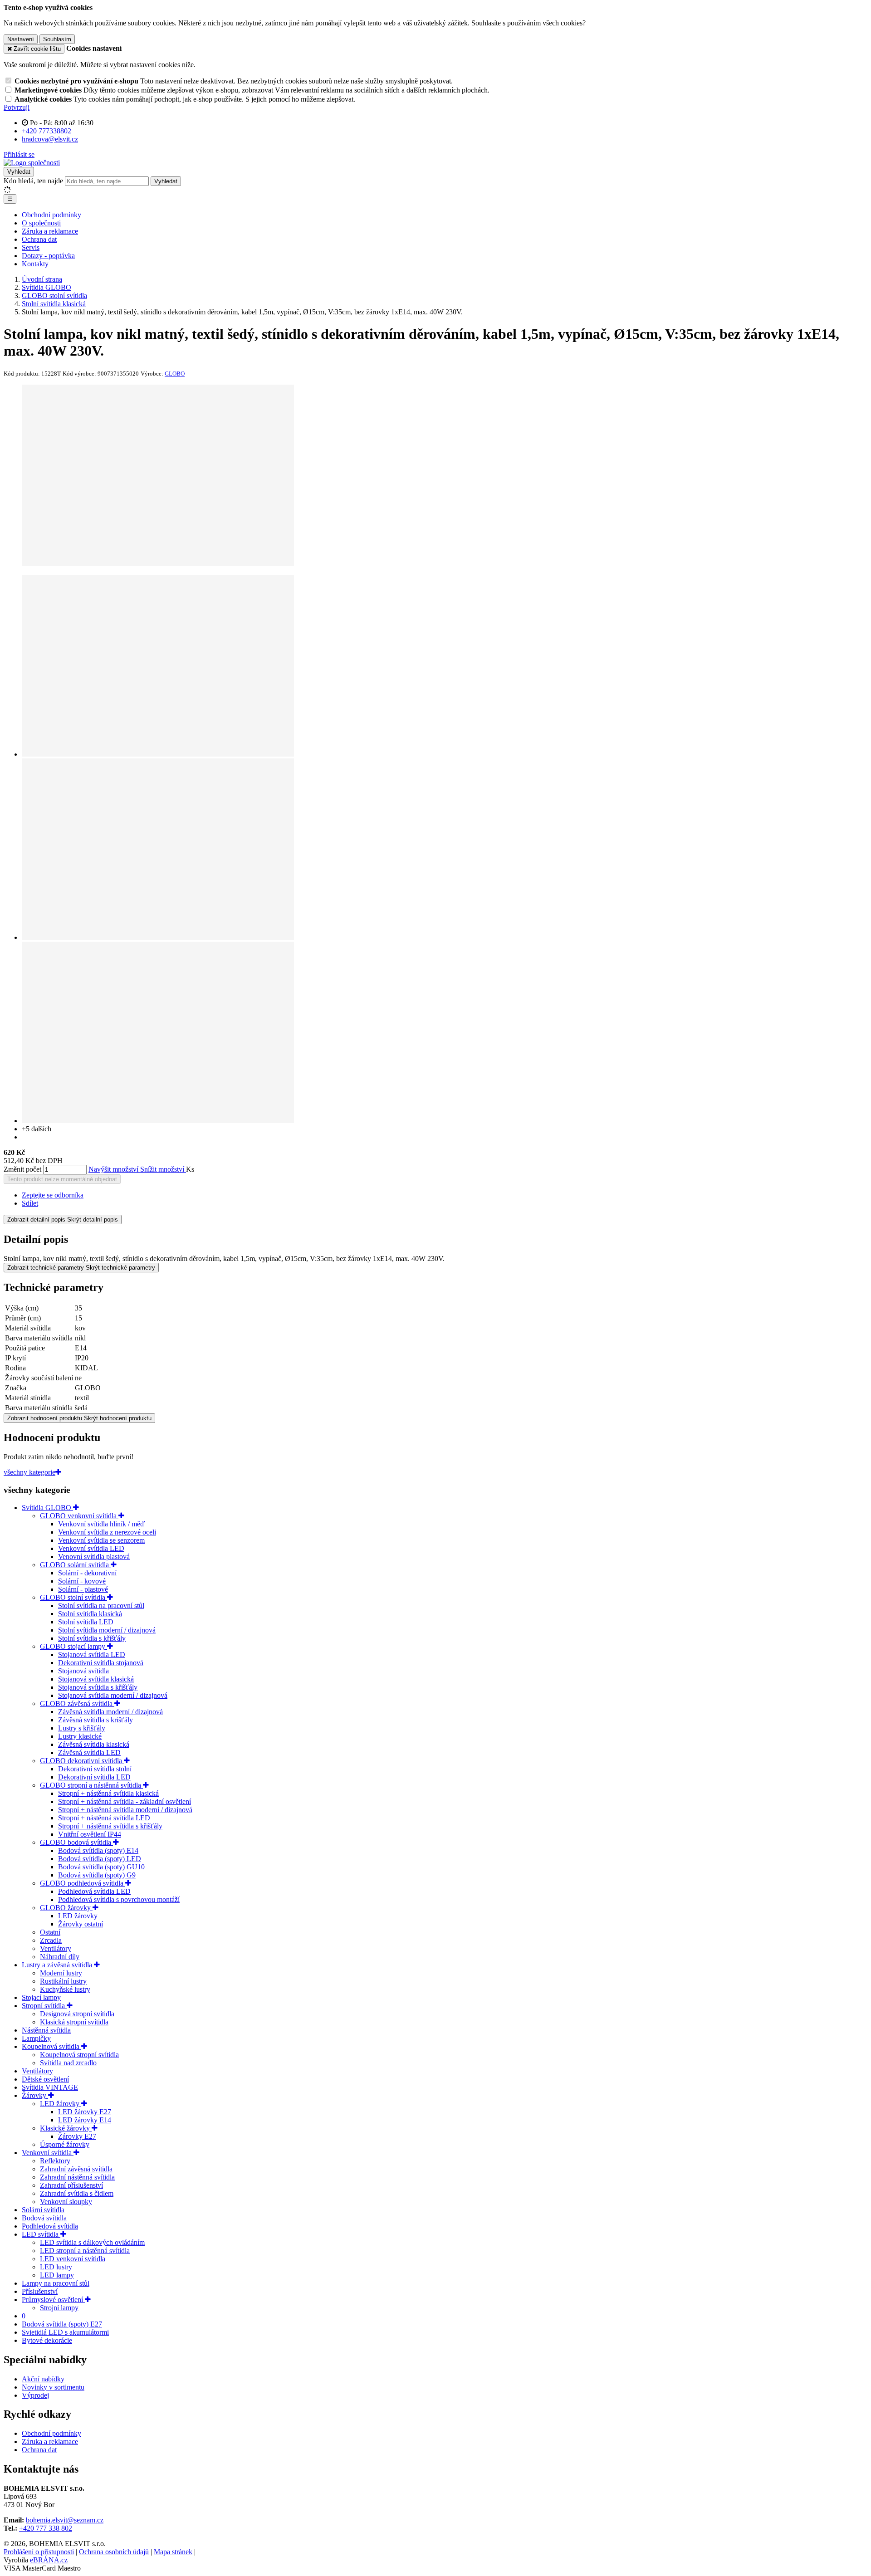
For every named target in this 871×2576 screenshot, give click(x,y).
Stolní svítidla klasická (90, 1614)
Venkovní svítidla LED (91, 1548)
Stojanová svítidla (83, 1671)
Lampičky (36, 2038)
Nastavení (21, 39)
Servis (31, 247)
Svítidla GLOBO (47, 1508)
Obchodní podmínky (51, 215)
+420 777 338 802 (46, 2528)
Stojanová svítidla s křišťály (98, 1687)
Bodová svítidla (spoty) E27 (62, 2324)
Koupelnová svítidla (51, 2046)
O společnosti (41, 223)
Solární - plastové (83, 1589)
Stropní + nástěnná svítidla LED (104, 1818)
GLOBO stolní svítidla (73, 1597)
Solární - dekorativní (87, 1573)
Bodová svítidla (44, 2218)
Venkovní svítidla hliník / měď (101, 1524)
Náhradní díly (60, 1957)
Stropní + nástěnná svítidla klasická (108, 1793)
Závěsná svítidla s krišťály (95, 1720)
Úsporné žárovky (65, 2144)
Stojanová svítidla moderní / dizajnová (113, 1695)
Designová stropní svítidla (77, 2014)
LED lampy (57, 2275)
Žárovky (35, 2095)
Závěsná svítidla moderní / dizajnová (110, 1712)
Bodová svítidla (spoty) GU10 (101, 1867)
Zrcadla (51, 1940)
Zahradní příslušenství (71, 2185)
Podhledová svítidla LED (94, 1891)
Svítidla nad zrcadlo (68, 2063)
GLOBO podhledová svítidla (83, 1883)
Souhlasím (57, 39)
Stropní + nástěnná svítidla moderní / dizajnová (125, 1810)
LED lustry (56, 2267)
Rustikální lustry (63, 1981)
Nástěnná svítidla (46, 2030)
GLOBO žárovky (66, 1908)
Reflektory (55, 2161)
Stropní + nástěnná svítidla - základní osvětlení (125, 1801)
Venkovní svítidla (48, 2153)
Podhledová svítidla (50, 2226)
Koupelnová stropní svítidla (79, 2055)
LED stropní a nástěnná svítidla (85, 2251)
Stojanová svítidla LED (92, 1655)
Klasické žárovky (66, 2128)
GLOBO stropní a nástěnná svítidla (91, 1785)
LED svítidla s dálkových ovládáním (92, 2242)
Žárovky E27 (77, 2136)
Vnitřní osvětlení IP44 (90, 1834)
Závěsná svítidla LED (89, 1752)
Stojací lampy (41, 1997)
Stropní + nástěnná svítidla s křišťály (110, 1826)
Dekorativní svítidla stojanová (101, 1663)
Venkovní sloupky (66, 2202)
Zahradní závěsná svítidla (76, 2169)
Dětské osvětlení (45, 2079)
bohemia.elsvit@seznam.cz (65, 2520)
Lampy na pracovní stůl (56, 2283)
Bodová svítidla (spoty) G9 (97, 1875)
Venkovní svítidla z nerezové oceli (107, 1532)
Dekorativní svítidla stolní (95, 1769)
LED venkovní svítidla (73, 2259)
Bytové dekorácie (47, 2340)
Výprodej (35, 2395)
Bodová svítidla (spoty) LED (100, 1859)
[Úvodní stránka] (32, 163)
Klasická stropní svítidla (74, 2022)
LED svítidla (41, 2234)
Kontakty (35, 264)
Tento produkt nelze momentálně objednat (62, 1179)
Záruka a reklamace (50, 231)
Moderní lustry (61, 1973)
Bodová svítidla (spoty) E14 (98, 1850)
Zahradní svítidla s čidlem (77, 2193)
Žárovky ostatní (81, 1924)
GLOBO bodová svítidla (76, 1842)
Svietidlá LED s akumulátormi (65, 2332)
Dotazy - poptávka (48, 256)
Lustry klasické (80, 1736)
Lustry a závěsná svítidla (58, 1965)
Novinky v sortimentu (53, 2387)
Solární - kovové (82, 1581)
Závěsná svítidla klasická (94, 1744)
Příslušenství (40, 2291)
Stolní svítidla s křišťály (92, 1638)
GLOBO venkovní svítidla (79, 1516)
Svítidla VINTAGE (50, 2087)
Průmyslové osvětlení (53, 2300)
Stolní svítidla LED (86, 1622)
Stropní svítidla (44, 2006)
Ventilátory (56, 1948)
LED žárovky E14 (85, 2120)
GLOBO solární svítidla (75, 1565)
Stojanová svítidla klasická (96, 1679)
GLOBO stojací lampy (73, 1646)
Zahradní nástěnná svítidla (77, 2177)
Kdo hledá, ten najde (33, 181)
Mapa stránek (173, 2552)
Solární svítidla (43, 2210)
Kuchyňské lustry (65, 1989)
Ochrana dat (39, 239)
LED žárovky (78, 1916)
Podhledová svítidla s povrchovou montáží (119, 1899)
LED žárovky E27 (85, 2112)
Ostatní (50, 1932)
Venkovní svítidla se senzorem (101, 1540)
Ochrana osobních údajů (114, 2552)
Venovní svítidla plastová (94, 1557)
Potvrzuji (17, 107)
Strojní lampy (59, 2308)
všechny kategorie (29, 1472)
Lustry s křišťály (82, 1728)
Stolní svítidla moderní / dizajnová (107, 1630)
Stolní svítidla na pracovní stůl (101, 1606)
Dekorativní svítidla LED (94, 1777)
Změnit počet (22, 1169)
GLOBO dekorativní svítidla (82, 1761)
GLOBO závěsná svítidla (77, 1703)
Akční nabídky (43, 2379)
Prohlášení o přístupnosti (39, 2552)
